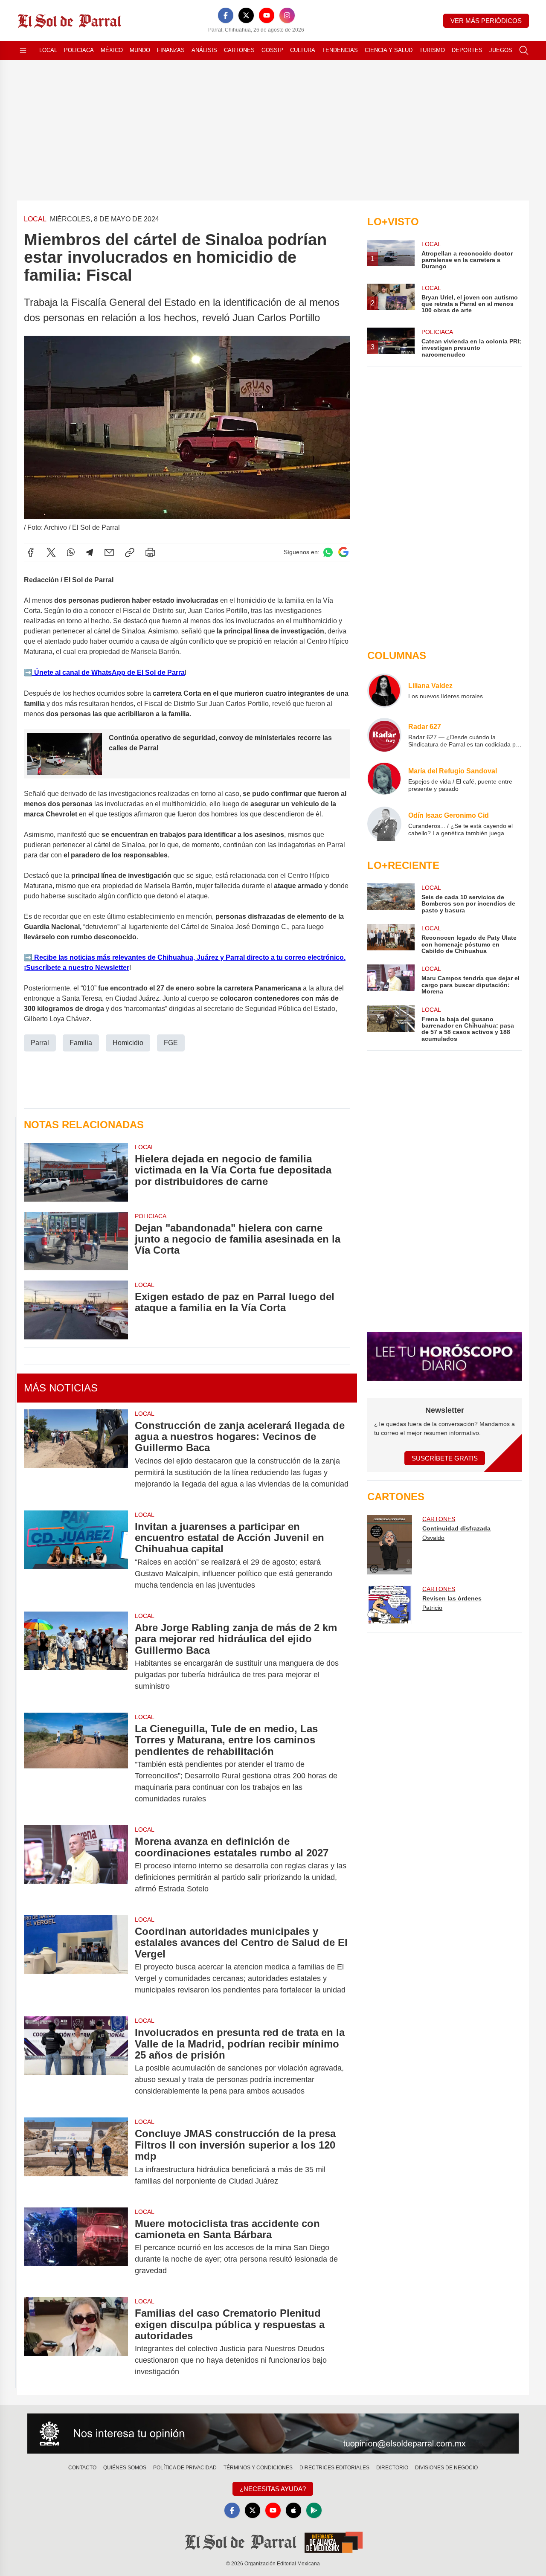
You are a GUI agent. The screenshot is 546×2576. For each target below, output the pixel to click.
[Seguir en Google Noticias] (343, 552)
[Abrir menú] (23, 50)
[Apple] (293, 2510)
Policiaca (79, 50)
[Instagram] (287, 15)
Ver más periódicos (486, 21)
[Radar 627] (384, 735)
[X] (246, 15)
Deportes (467, 50)
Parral (40, 1043)
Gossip (272, 50)
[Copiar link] (130, 552)
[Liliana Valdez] (384, 691)
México (112, 50)
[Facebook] (226, 15)
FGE (171, 1043)
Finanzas (171, 50)
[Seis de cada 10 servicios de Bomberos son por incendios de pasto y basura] (391, 899)
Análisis (204, 50)
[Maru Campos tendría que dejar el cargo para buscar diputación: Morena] (391, 980)
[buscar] (524, 50)
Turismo (432, 50)
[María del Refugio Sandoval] (384, 779)
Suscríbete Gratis (445, 1458)
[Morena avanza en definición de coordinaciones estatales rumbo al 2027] (76, 1865)
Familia (81, 1043)
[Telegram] (90, 552)
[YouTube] (267, 15)
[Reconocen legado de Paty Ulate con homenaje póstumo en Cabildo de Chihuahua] (391, 939)
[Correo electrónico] (109, 552)
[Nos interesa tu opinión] (273, 2434)
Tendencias (340, 50)
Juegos (501, 50)
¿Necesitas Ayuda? (273, 2489)
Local (48, 50)
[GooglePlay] (314, 2510)
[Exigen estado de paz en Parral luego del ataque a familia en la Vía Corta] (76, 1310)
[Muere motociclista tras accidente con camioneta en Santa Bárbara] (76, 2247)
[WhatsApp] (71, 552)
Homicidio (128, 1043)
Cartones (239, 50)
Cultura (303, 50)
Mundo (140, 50)
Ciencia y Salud (389, 50)
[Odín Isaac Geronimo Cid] (384, 824)
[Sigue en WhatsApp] (328, 552)
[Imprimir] (150, 552)
